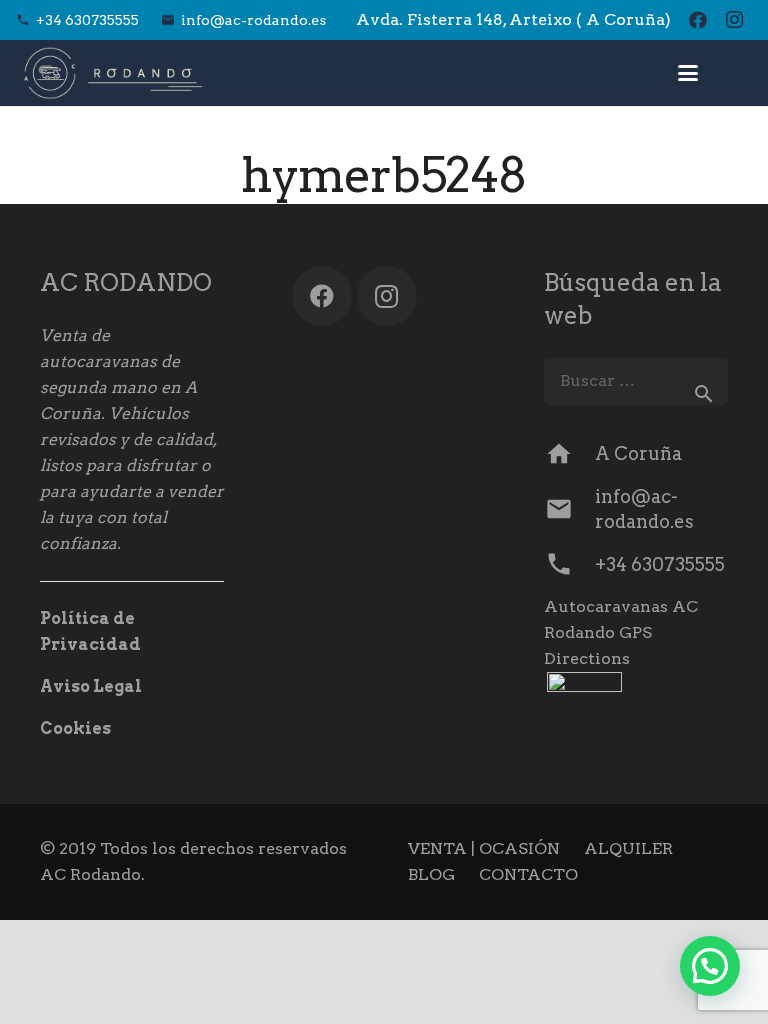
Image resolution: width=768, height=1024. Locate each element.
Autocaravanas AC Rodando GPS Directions (621, 632)
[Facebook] (698, 20)
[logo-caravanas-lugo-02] (113, 73)
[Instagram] (734, 20)
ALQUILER (628, 848)
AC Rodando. (92, 874)
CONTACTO (528, 874)
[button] (689, 73)
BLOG (431, 874)
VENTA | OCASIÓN (484, 848)
